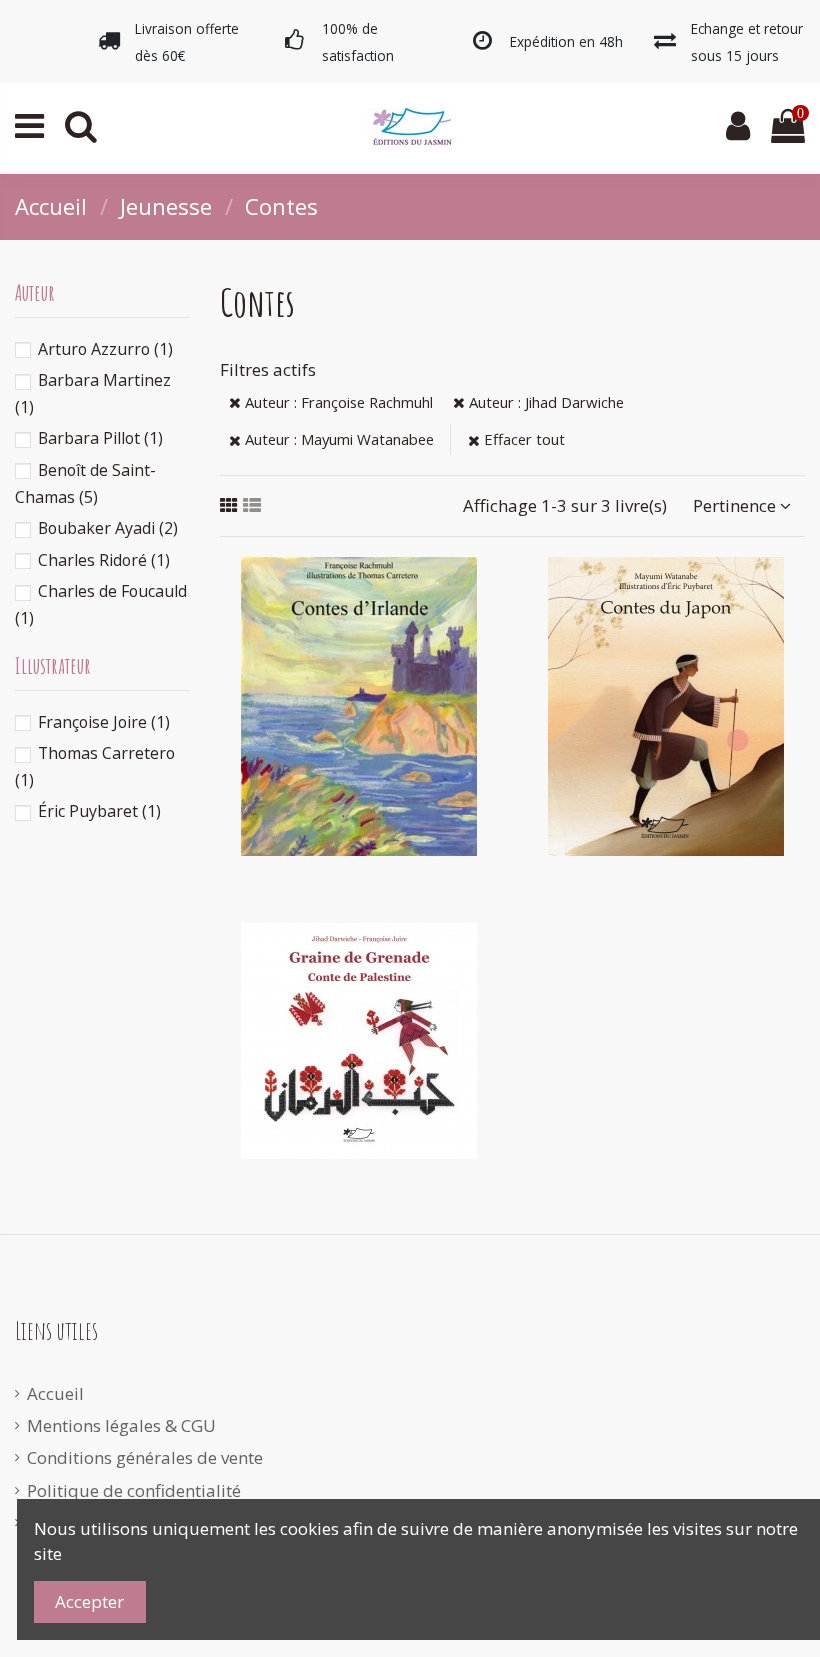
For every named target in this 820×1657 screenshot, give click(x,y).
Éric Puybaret (99, 811)
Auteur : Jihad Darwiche (544, 402)
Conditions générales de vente (145, 1457)
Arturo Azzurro (105, 349)
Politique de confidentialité (134, 1490)
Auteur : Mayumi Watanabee (337, 439)
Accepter (89, 1601)
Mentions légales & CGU (121, 1425)
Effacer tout (522, 439)
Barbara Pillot (100, 438)
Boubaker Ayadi (108, 528)
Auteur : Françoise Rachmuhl (337, 402)
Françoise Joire (104, 722)
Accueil (55, 1393)
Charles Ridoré (104, 560)
